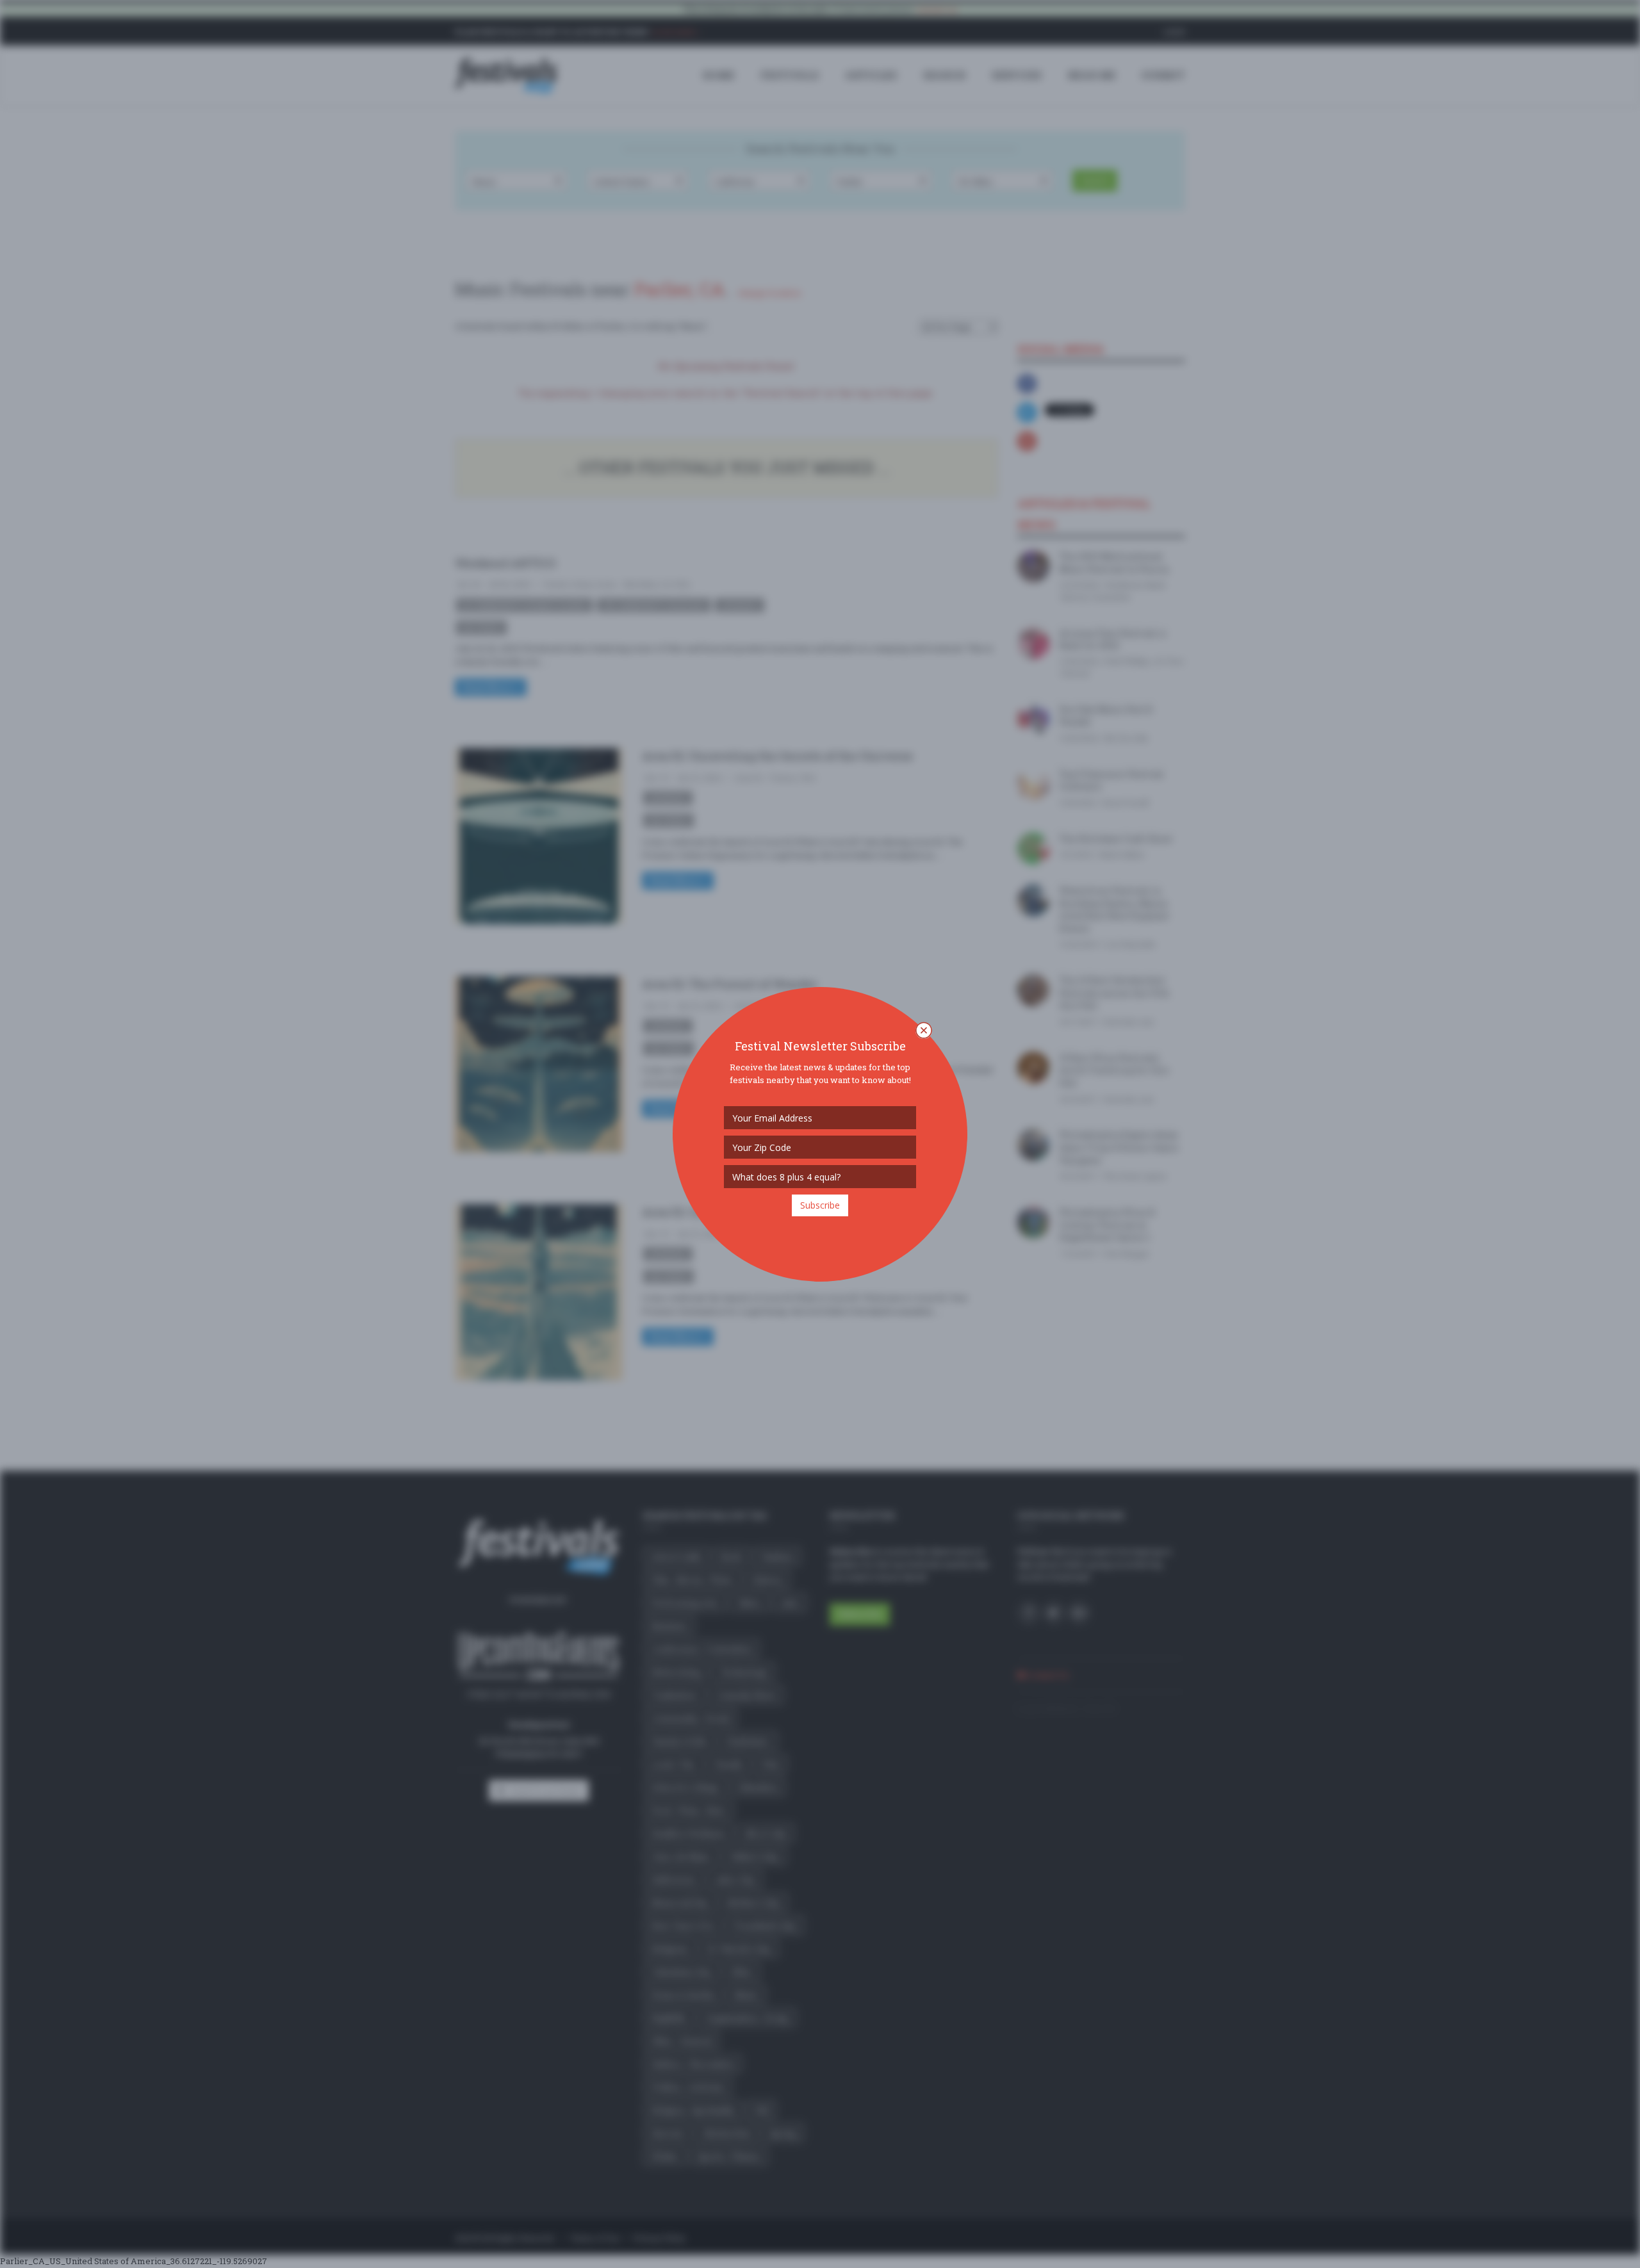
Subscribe (820, 1205)
